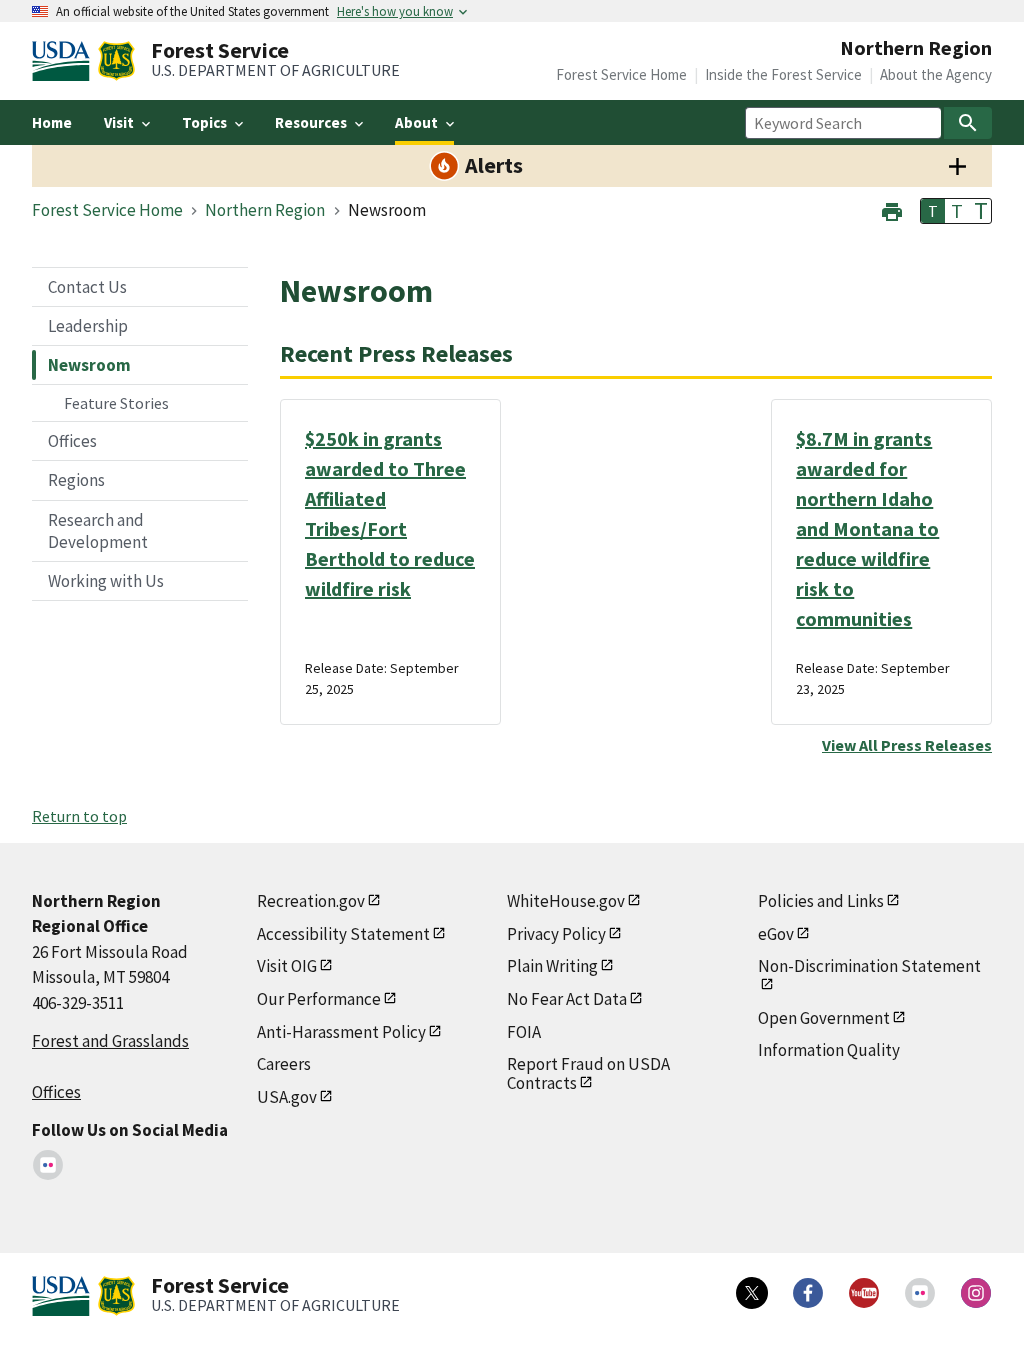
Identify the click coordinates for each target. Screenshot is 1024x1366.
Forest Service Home (621, 74)
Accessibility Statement (343, 934)
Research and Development (98, 531)
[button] (892, 209)
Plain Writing (552, 966)
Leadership (88, 326)
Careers (284, 1064)
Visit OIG (287, 966)
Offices (72, 441)
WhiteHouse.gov (566, 901)
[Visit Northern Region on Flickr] (48, 1165)
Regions (76, 480)
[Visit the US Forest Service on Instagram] (976, 1293)
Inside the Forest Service (783, 74)
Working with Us (106, 581)
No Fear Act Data (567, 999)
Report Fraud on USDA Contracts (588, 1073)
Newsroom (89, 365)
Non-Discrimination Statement (869, 966)
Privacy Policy (556, 934)
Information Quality (829, 1050)
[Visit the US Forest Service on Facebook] (808, 1293)
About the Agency (936, 74)
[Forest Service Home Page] (116, 61)
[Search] (968, 123)
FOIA (524, 1032)
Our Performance (319, 999)
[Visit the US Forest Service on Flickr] (920, 1293)
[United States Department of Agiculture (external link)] (65, 61)
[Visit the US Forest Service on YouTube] (864, 1293)
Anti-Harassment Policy (341, 1032)
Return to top (79, 816)
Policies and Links (821, 901)
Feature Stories (116, 403)
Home (52, 122)
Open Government (824, 1018)
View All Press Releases (907, 745)
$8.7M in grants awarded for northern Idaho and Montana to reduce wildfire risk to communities (867, 528)
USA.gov (287, 1097)
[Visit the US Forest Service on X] (752, 1293)
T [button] (933, 211)
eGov (776, 934)
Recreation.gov (311, 901)
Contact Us (87, 287)
